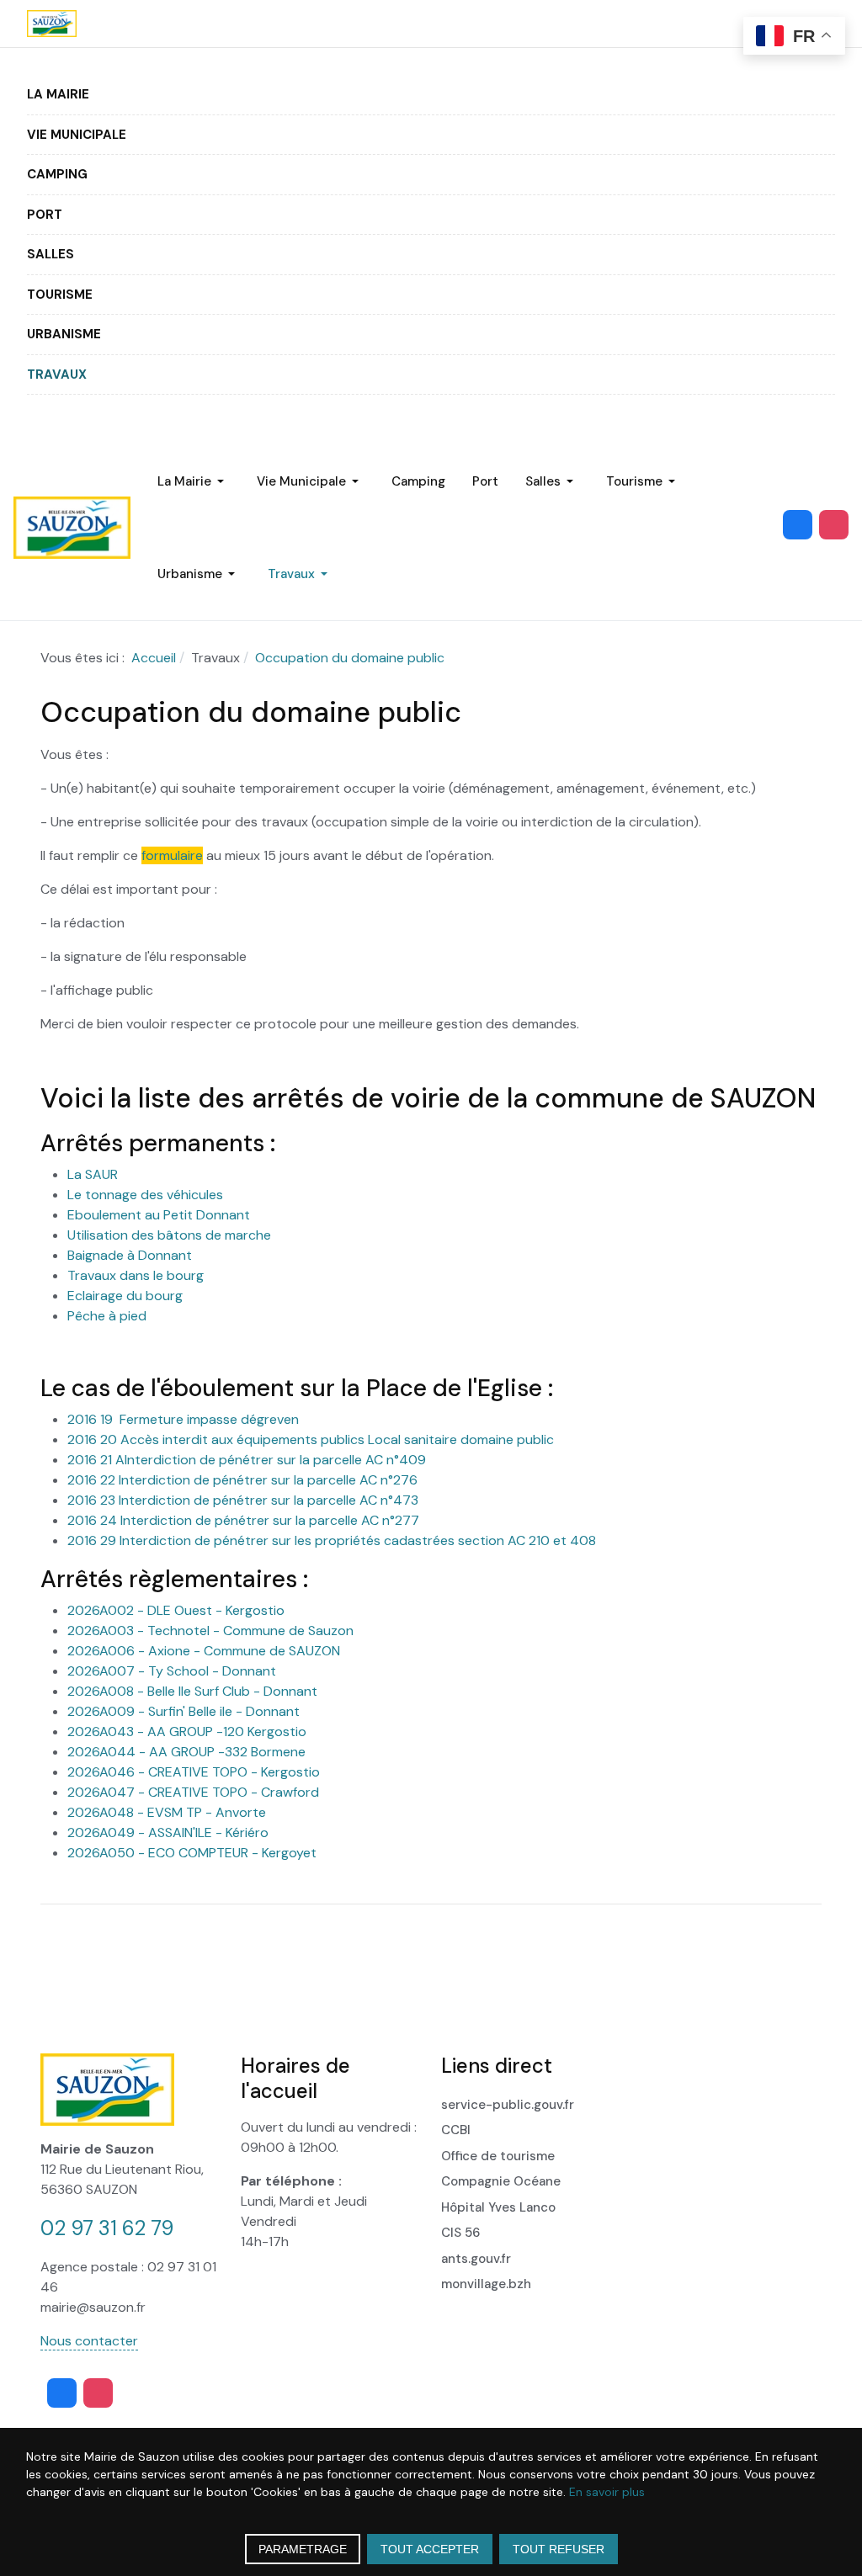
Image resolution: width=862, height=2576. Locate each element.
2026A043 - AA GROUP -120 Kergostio (187, 1731)
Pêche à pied (107, 1316)
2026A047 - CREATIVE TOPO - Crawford (193, 1792)
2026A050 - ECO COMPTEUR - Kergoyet (192, 1853)
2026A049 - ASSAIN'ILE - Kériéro (168, 1832)
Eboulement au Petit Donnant (159, 1215)
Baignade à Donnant (130, 1255)
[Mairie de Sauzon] (52, 24)
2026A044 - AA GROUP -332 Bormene (186, 1752)
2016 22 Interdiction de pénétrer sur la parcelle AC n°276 (242, 1480)
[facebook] (798, 525)
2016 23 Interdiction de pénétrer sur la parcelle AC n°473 (243, 1500)
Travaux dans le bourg (136, 1275)
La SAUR (93, 1174)
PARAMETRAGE (303, 2549)
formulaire (172, 855)
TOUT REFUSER (559, 2549)
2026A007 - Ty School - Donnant (172, 1671)
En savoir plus (607, 2492)
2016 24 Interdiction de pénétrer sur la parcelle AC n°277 (243, 1520)
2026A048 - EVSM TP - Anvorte (167, 1812)
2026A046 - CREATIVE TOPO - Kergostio (194, 1772)
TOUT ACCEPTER (430, 2549)
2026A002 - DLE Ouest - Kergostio (176, 1610)
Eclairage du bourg (125, 1296)
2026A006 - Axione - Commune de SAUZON (204, 1651)
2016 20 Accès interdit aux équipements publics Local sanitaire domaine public (311, 1439)
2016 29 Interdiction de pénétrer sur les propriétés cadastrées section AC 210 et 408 (332, 1540)
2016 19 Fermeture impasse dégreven (183, 1419)
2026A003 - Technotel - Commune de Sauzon (210, 1631)
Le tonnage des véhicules (145, 1195)
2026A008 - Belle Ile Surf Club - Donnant (192, 1691)
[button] (58, 95)
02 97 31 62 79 (107, 2228)
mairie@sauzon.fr (93, 2307)
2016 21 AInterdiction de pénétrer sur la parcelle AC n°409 (247, 1460)
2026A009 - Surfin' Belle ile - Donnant (184, 1711)
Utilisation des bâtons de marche (169, 1235)
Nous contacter (89, 2341)
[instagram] (834, 525)
